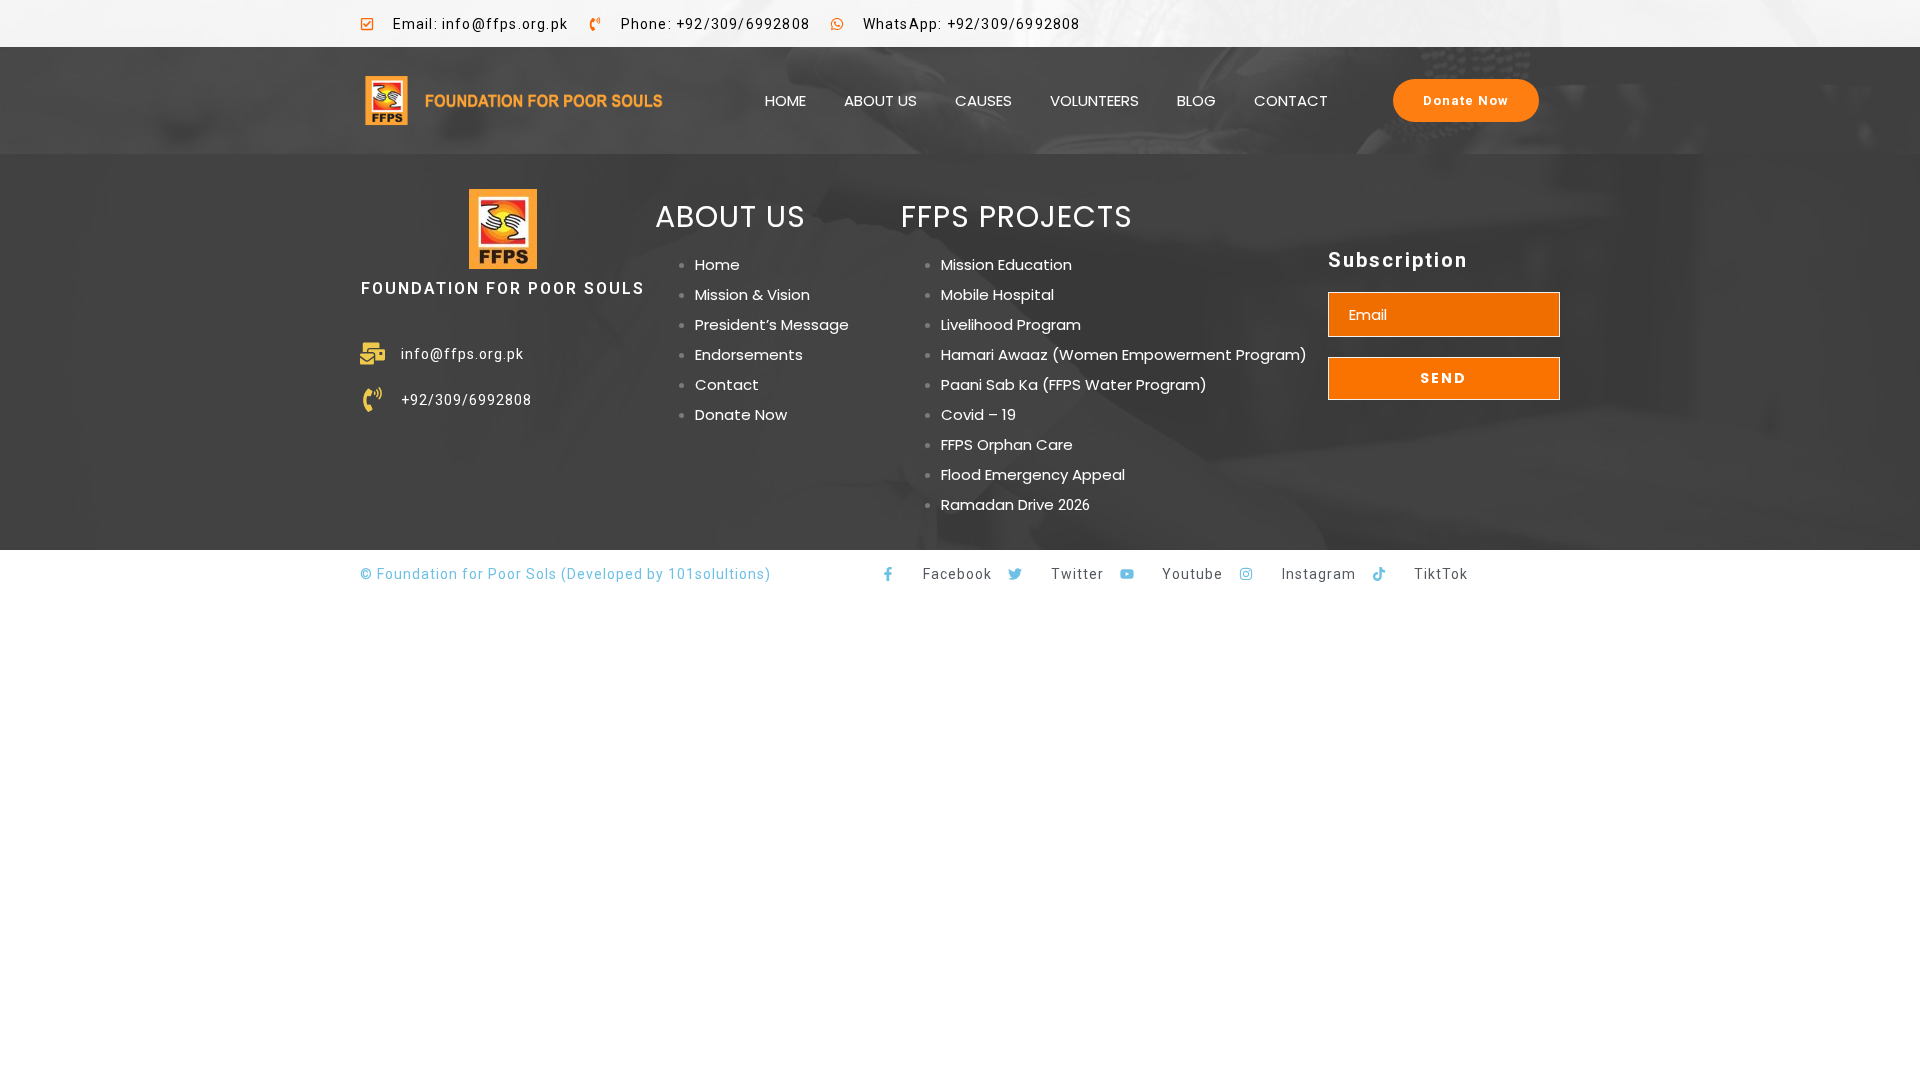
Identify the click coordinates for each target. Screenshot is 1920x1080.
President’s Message (772, 324)
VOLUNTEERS (1094, 100)
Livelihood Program (1011, 324)
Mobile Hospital (997, 294)
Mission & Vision (752, 294)
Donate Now (741, 414)
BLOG (1196, 100)
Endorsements (749, 354)
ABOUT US (880, 100)
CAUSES (983, 100)
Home (717, 264)
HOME (785, 100)
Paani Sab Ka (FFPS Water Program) (1074, 384)
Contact (727, 384)
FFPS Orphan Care (1007, 444)
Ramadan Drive (997, 504)
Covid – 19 (978, 414)
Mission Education (1006, 264)
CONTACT (1291, 100)
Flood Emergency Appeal (1033, 474)
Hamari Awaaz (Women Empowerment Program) (1124, 354)
